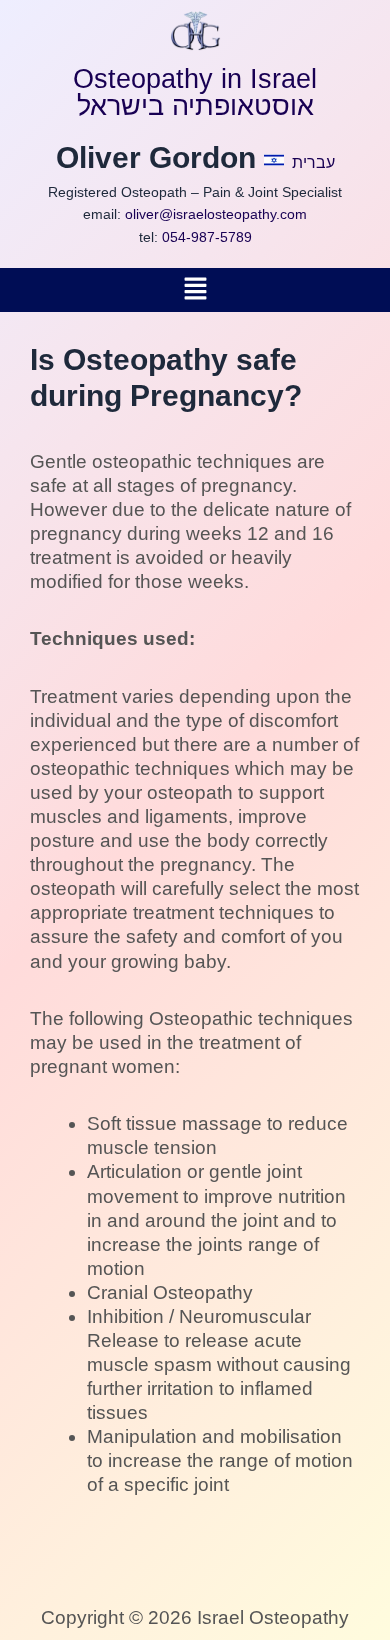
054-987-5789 (207, 237)
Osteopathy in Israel (195, 79)
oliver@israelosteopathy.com (216, 214)
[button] (195, 289)
